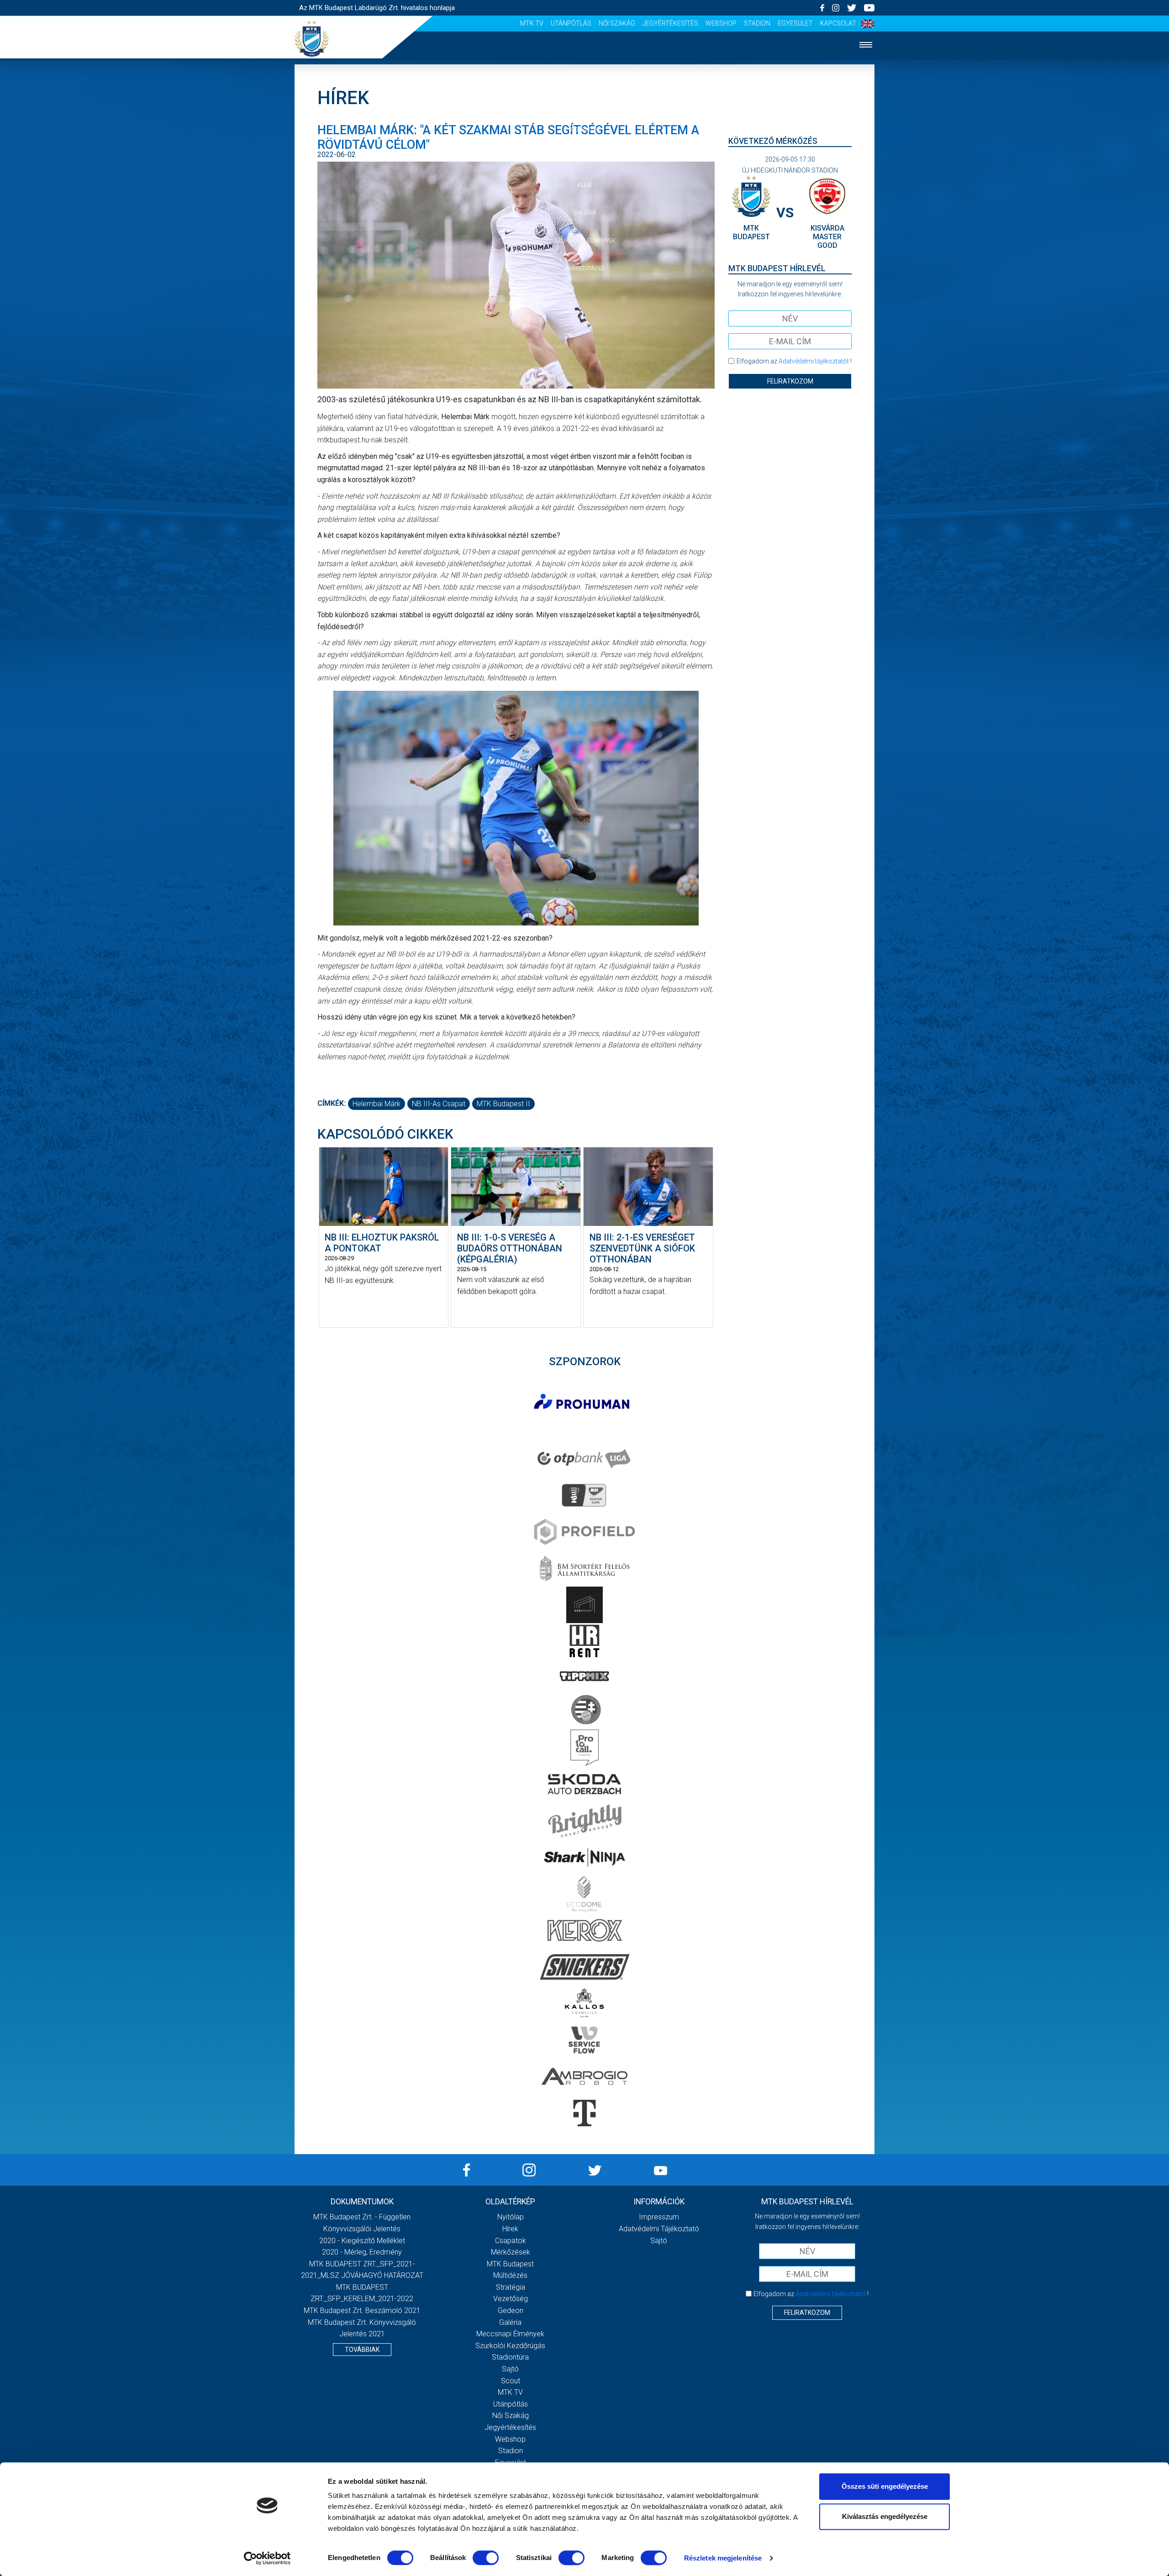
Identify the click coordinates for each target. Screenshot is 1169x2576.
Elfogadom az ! (794, 361)
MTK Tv (532, 23)
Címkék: (332, 1103)
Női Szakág (617, 23)
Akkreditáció (584, 268)
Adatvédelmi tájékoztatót (814, 361)
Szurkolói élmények (585, 240)
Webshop (721, 23)
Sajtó (510, 2369)
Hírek (585, 102)
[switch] (486, 2558)
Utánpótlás (571, 23)
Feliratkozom (790, 381)
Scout (511, 2381)
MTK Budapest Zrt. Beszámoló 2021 (362, 2311)
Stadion (757, 23)
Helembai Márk (377, 1104)
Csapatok (585, 129)
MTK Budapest (510, 2264)
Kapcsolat (838, 23)
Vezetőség (511, 2299)
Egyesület (795, 23)
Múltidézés (510, 2275)
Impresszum (659, 2217)
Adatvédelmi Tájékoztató (659, 2229)
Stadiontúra (510, 2357)
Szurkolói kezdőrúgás (510, 2346)
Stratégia (511, 2287)
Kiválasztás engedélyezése (885, 2516)
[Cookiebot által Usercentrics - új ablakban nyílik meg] (267, 2558)
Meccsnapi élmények (510, 2334)
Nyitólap (584, 74)
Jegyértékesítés (670, 23)
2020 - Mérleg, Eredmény (362, 2252)
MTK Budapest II (503, 1104)
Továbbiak (362, 2350)
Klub (584, 185)
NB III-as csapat (439, 1104)
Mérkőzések (585, 157)
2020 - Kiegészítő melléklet (362, 2241)
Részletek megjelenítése (723, 2558)
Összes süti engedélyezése (885, 2486)
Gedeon (511, 2311)
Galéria (584, 213)
